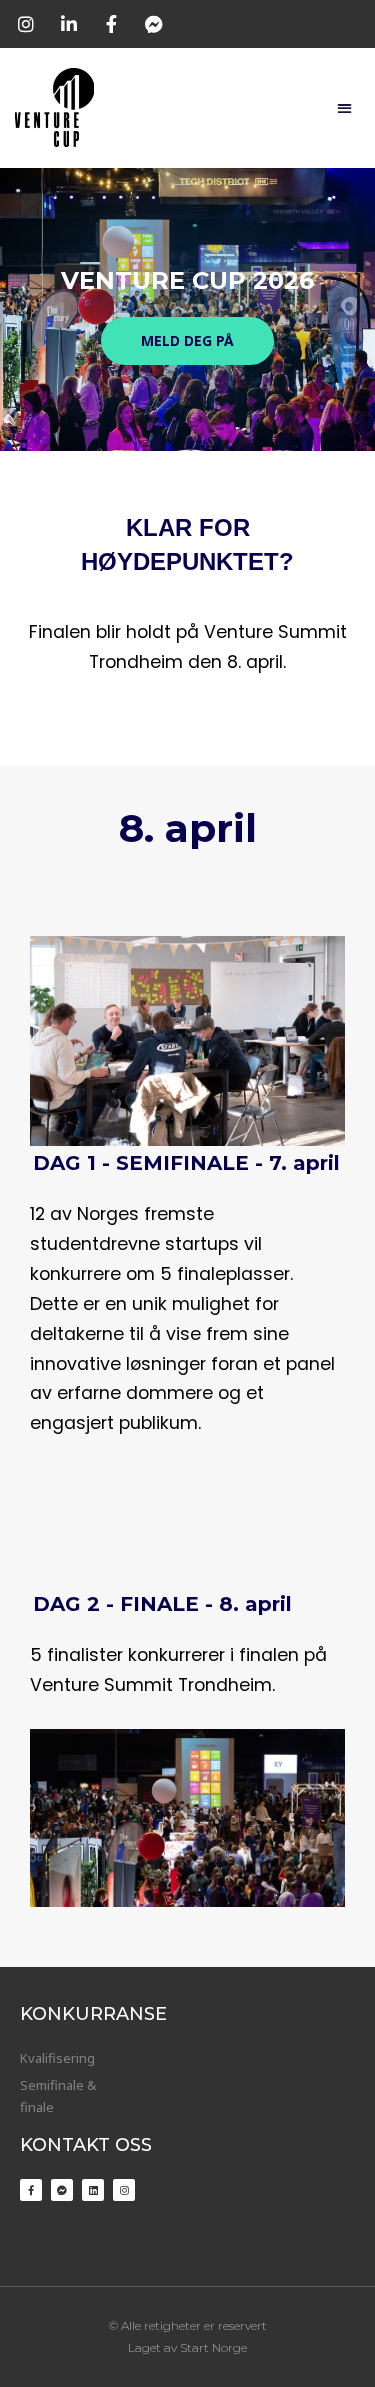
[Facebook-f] (31, 2190)
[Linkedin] (93, 2190)
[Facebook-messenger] (62, 2190)
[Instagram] (124, 2190)
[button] (344, 107)
